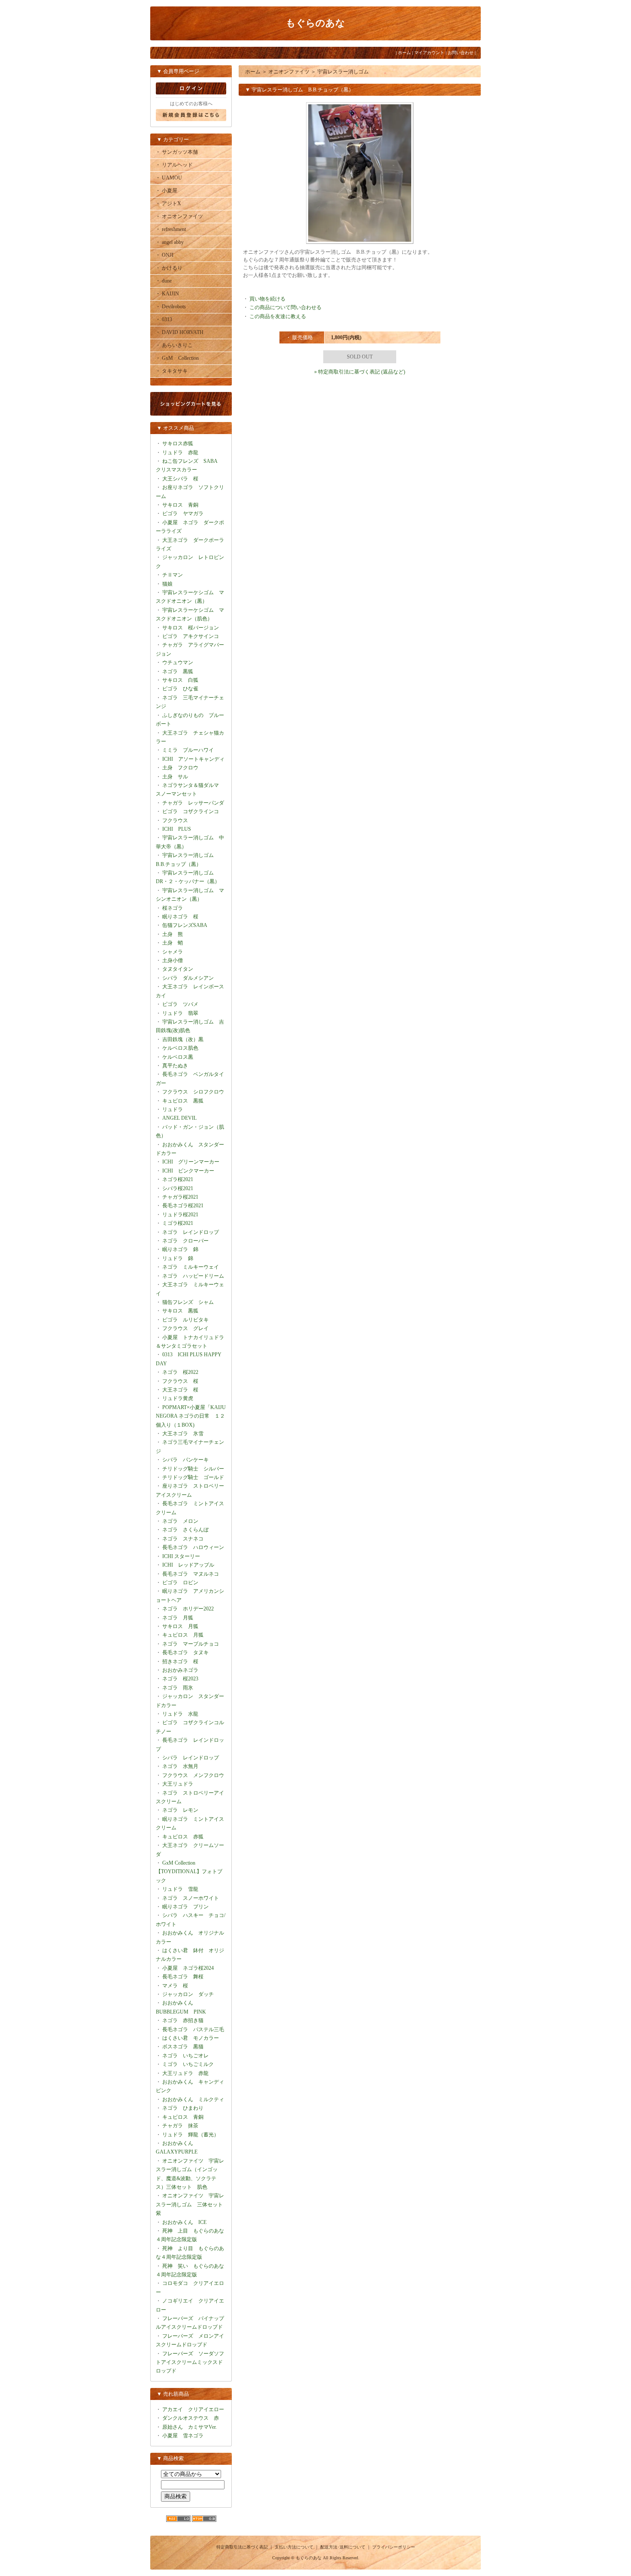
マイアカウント (429, 53)
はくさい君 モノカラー (191, 2038)
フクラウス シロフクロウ (193, 1092)
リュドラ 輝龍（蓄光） (191, 2135)
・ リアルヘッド (174, 165)
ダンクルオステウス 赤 (191, 2418)
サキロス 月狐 (180, 1626)
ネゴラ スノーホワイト (191, 1898)
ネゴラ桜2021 (178, 1179)
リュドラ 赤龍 (180, 453)
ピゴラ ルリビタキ (185, 1320)
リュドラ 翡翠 (180, 1013)
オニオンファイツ (289, 72)
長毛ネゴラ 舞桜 (183, 1977)
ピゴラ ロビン (180, 1583)
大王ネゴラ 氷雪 (183, 1434)
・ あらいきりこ (174, 345)
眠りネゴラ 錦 (180, 1249)
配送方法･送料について (343, 2547)
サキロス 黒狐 (180, 1311)
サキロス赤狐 (178, 444)
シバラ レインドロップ (191, 1758)
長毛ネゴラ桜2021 (183, 1206)
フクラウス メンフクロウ (193, 1775)
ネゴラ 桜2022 (180, 1372)
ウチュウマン (178, 662)
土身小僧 (173, 960)
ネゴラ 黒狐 (178, 671)
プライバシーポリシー (394, 2547)
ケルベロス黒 (178, 1057)
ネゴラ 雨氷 (178, 1688)
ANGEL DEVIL (179, 1118)
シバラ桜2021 (178, 1188)
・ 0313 (164, 319)
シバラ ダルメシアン (188, 978)
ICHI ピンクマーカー (188, 1171)
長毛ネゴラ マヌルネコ (191, 1574)
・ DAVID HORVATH (179, 332)
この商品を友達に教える (278, 316)
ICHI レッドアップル (188, 1565)
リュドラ (173, 1109)
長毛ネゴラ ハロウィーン (193, 1547)
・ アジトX (168, 204)
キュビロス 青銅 (183, 2117)
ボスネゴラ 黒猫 (183, 2047)
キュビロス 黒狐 (183, 1101)
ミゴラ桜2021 (178, 1223)
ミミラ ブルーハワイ (188, 750)
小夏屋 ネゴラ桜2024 (188, 1968)
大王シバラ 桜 (180, 479)
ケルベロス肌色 (180, 1048)
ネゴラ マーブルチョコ (191, 1644)
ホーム (404, 53)
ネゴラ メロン (180, 1521)
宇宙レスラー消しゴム (343, 72)
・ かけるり (169, 268)
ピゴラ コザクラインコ (191, 811)
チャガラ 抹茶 (180, 2126)
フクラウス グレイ (185, 1328)
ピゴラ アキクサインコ (191, 636)
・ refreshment (171, 229)
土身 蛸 (173, 943)
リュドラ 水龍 (180, 1714)
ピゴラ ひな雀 (180, 689)
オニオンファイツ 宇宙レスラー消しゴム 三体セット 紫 (192, 2204)
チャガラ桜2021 (180, 1197)
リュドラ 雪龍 (180, 1889)
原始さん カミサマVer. (190, 2427)
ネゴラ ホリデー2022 (188, 1609)
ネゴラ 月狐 (178, 1618)
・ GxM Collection (177, 358)
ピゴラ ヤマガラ (183, 513)
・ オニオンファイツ (179, 216)
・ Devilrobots (171, 307)
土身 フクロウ (180, 768)
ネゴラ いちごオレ (185, 2056)
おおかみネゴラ (180, 1670)
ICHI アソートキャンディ (193, 759)
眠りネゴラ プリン (185, 1907)
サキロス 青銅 (180, 505)
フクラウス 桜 (180, 1381)
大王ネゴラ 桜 (180, 1390)
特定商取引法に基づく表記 (242, 2547)
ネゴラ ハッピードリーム (193, 1276)
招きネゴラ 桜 (180, 1662)
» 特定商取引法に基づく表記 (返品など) (360, 372)
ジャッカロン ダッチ (188, 1994)
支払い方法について (294, 2547)
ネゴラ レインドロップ (191, 1232)
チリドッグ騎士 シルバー (193, 1469)
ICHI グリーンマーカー (191, 1162)
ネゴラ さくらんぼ (185, 1530)
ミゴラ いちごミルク (188, 2064)
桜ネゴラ (173, 908)
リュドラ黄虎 (178, 1398)
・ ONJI (164, 255)
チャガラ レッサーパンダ (193, 803)
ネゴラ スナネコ (183, 1539)
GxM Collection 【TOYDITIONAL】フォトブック (189, 1872)
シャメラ (173, 952)
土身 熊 (173, 934)
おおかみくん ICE (184, 2222)
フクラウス (175, 820)
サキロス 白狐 (180, 680)
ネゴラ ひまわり (183, 2108)
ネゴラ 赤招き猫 (183, 2020)
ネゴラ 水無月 (180, 1766)
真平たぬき (175, 1066)
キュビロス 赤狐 (183, 1837)
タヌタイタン (178, 969)
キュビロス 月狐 (183, 1635)
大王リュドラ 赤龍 (185, 2073)
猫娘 (167, 584)
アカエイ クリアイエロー (193, 2409)
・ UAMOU (169, 178)
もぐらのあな (315, 23)
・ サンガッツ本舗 (177, 152)
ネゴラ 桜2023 (180, 1679)
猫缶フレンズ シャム (188, 1302)
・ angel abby (170, 242)
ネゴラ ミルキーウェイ (191, 1267)
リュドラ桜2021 (180, 1215)
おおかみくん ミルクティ (193, 2099)
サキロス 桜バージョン (191, 628)
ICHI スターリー (181, 1556)
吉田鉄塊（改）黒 (183, 1039)
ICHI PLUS (177, 829)
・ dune (164, 281)
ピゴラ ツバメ (180, 1004)
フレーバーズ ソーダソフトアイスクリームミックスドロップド (190, 2362)
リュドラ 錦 (178, 1258)
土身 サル (175, 777)
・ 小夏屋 (166, 191)
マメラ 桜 (175, 1986)
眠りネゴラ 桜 (180, 917)
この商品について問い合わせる (285, 307)
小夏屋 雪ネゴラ (183, 2436)
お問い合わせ (461, 53)
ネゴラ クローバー (185, 1241)
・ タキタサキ (171, 371)
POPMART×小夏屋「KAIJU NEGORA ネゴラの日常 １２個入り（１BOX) (191, 1416)
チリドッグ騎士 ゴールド (193, 1477)
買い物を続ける (267, 299)
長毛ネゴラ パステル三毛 (193, 2029)
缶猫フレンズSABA (185, 925)
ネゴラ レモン (180, 1810)
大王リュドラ (178, 1784)
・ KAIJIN (167, 294)
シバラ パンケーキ (185, 1460)
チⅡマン (173, 575)
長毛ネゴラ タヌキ (185, 1653)
